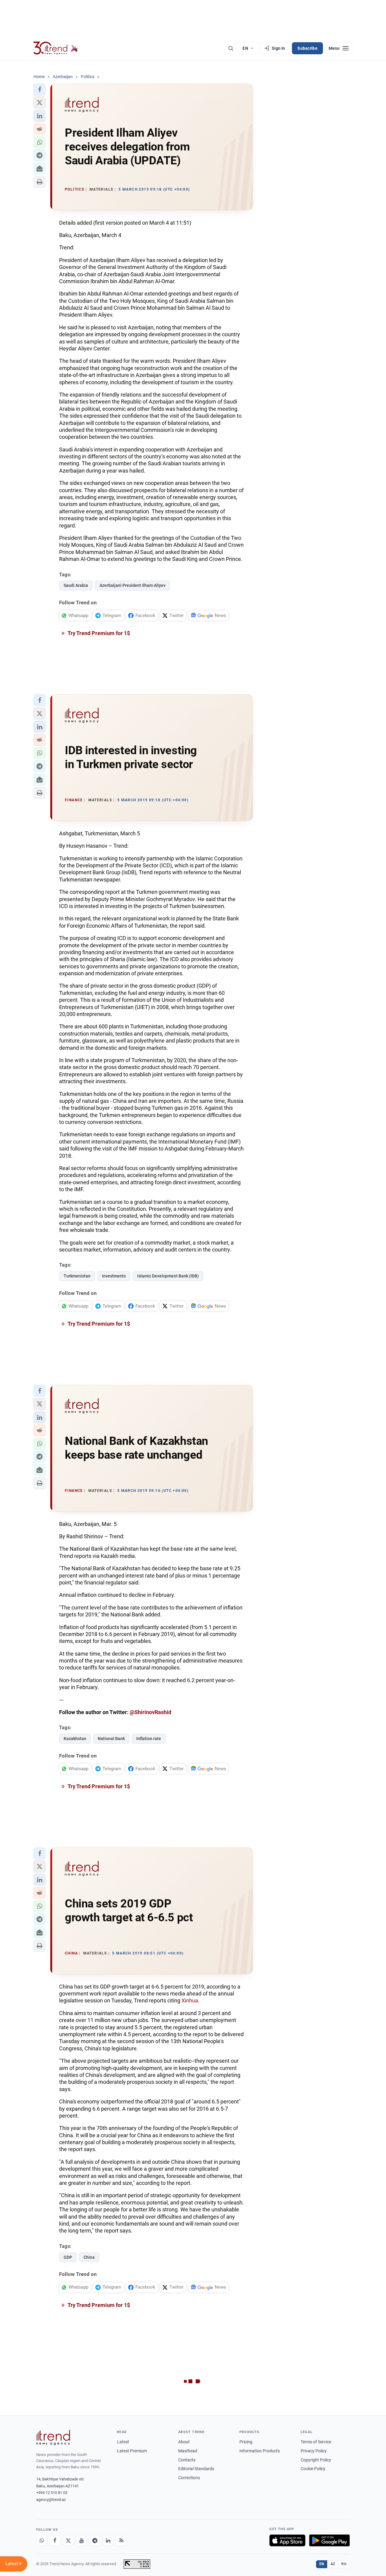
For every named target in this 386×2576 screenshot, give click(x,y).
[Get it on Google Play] (329, 2540)
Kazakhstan (75, 1739)
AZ (333, 2564)
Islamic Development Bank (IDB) (168, 1276)
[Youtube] (81, 2540)
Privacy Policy (314, 2451)
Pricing (246, 2442)
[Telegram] (95, 2540)
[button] (40, 90)
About (184, 2442)
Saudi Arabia (76, 585)
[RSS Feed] (121, 2540)
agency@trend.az (51, 2500)
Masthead (188, 2451)
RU (344, 2564)
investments (114, 1276)
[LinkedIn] (108, 2540)
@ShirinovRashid (150, 1712)
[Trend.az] (56, 48)
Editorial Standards (196, 2469)
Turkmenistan (77, 1276)
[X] (68, 2540)
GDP (68, 2257)
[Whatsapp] (42, 2540)
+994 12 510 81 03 (52, 2493)
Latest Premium (132, 2451)
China (89, 2257)
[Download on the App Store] (287, 2540)
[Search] (231, 48)
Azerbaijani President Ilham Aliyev (133, 585)
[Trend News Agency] (53, 2438)
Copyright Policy (316, 2460)
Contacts (187, 2460)
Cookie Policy (313, 2469)
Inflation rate (149, 1739)
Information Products (260, 2451)
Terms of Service (316, 2442)
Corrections (189, 2478)
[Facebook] (55, 2540)
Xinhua (190, 2000)
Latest (123, 2442)
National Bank (111, 1739)
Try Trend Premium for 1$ (98, 633)
